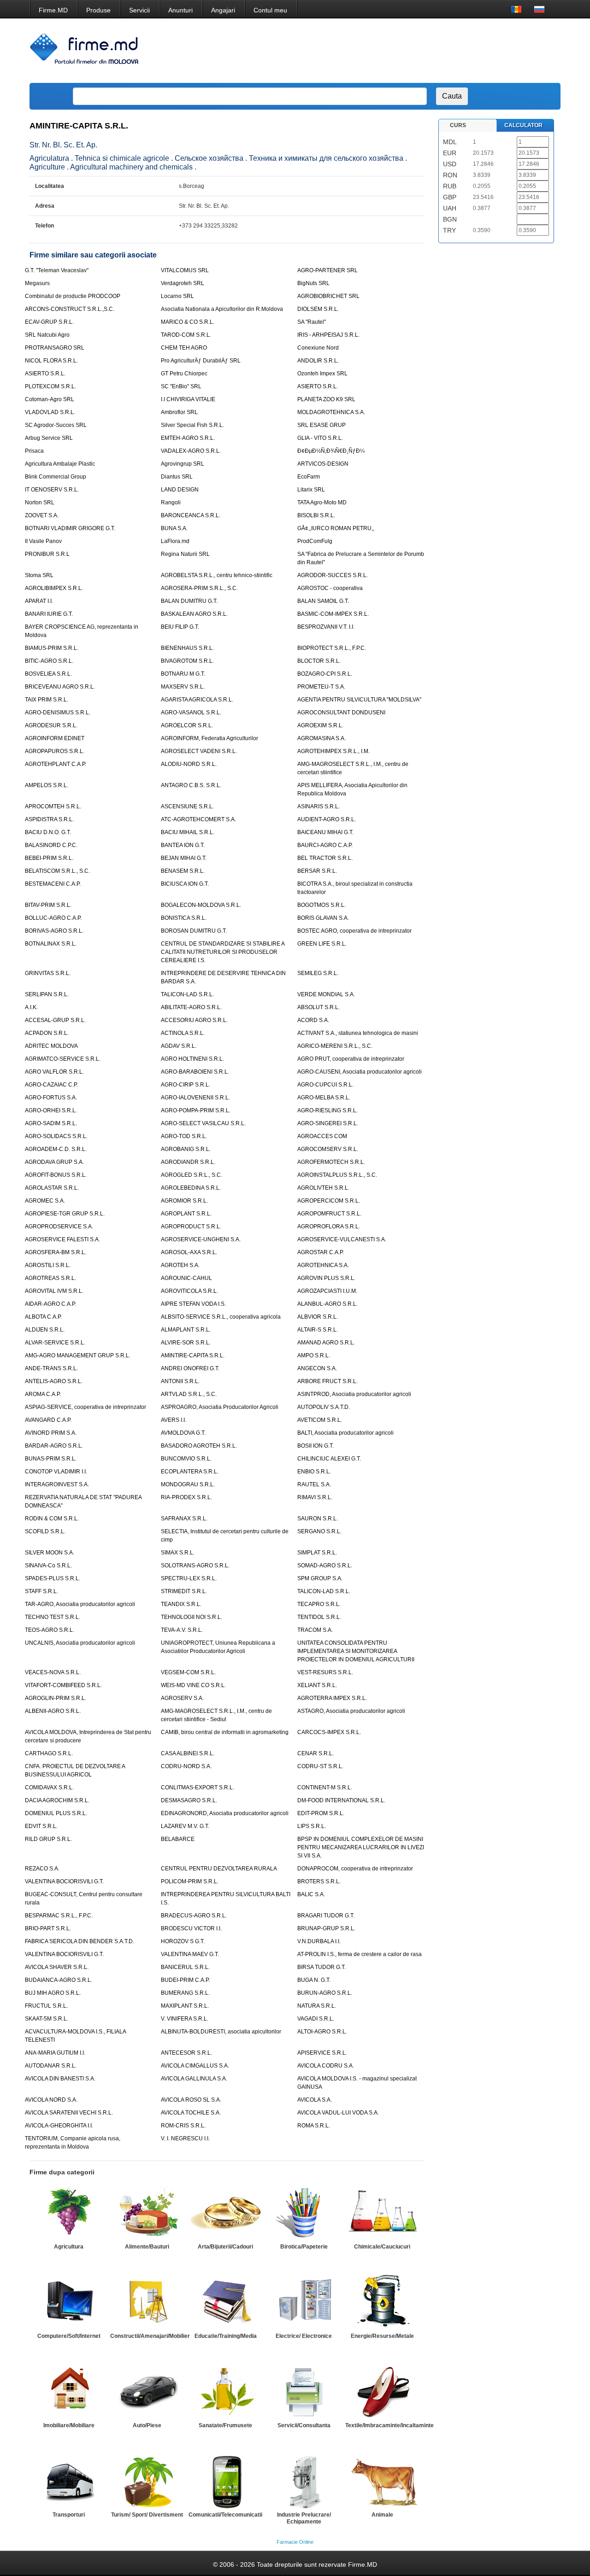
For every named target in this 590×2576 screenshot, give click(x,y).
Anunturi (180, 10)
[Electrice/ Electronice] (304, 2302)
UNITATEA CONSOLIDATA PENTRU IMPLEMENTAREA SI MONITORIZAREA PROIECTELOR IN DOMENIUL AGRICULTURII (356, 1651)
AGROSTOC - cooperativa (330, 588)
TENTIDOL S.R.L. (319, 1617)
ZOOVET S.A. (42, 515)
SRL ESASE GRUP (322, 425)
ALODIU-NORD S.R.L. (189, 764)
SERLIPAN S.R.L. (47, 994)
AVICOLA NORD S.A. (51, 2100)
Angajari (223, 10)
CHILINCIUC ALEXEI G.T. (329, 1459)
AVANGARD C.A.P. (48, 1420)
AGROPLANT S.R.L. (186, 1214)
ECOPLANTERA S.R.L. (190, 1472)
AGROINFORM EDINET (55, 738)
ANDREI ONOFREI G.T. (190, 1368)
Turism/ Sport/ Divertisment (147, 2515)
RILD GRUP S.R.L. (48, 1839)
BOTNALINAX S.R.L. (51, 944)
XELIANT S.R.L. (317, 1685)
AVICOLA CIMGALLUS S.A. (195, 2066)
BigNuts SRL (313, 283)
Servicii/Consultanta (304, 2425)
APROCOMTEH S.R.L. (53, 806)
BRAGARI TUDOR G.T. (326, 1916)
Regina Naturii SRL (185, 554)
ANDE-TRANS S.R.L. (51, 1368)
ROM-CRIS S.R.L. (183, 2126)
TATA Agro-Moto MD (322, 502)
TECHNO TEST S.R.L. (53, 1617)
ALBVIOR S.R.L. (318, 1317)
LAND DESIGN (180, 490)
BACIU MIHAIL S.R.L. (188, 832)
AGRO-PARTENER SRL (327, 270)
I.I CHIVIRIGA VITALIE (188, 399)
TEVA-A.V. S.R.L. (182, 1630)
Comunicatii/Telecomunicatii (225, 2515)
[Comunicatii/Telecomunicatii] (225, 2481)
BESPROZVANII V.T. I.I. (326, 627)
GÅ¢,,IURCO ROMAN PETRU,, (336, 528)
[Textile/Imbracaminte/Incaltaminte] (382, 2391)
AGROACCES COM (322, 1136)
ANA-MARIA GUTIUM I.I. (55, 2053)
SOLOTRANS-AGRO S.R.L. (195, 1565)
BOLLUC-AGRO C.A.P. (53, 918)
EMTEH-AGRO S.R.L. (188, 438)
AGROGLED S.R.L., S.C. (192, 1175)
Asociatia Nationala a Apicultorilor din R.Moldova (222, 309)
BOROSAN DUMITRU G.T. (194, 931)
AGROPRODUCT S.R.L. (191, 1227)
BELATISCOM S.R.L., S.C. (57, 871)
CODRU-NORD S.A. (186, 1766)
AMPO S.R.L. (314, 1355)
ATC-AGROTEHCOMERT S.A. (198, 819)
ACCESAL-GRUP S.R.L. (55, 1020)
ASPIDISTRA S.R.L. (49, 819)
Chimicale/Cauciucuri (382, 2247)
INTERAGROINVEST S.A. (57, 1484)
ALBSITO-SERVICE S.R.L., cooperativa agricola (221, 1317)
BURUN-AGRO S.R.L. (325, 1993)
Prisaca (34, 451)
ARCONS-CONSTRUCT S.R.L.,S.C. (70, 309)
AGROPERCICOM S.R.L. (329, 1201)
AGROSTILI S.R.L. (48, 1265)
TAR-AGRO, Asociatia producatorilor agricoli (80, 1604)
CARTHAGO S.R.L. (49, 1753)
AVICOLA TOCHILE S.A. (191, 2113)
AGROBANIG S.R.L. (186, 1149)
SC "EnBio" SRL (181, 386)
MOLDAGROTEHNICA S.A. (331, 412)
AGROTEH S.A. (180, 1265)
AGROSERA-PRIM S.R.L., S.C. (199, 588)
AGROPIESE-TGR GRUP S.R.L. (65, 1214)
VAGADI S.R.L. (316, 2019)
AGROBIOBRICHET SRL (328, 296)
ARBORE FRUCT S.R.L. (327, 1381)
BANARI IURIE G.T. (49, 614)
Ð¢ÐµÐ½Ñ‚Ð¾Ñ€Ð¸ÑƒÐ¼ (331, 451)
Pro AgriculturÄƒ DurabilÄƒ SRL (201, 361)
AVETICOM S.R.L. (320, 1420)
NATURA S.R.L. (317, 2006)
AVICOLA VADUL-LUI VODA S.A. (338, 2113)
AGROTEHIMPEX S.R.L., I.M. (333, 751)
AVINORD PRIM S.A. (51, 1433)
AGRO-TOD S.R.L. (184, 1136)
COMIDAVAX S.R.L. (49, 1787)
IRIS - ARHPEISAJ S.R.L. (328, 335)
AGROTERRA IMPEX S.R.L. (332, 1698)
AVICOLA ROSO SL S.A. (191, 2100)
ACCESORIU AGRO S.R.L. (194, 1020)
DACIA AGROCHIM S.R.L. (57, 1800)
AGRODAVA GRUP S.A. (54, 1162)
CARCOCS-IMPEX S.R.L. (329, 1732)
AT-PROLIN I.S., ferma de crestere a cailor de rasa (360, 1954)
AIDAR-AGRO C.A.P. (50, 1304)
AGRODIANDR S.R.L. (188, 1162)
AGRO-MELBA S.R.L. (324, 1098)
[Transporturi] (69, 2481)
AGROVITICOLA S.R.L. (189, 1291)
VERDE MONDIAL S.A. (326, 994)
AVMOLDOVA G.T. (183, 1433)
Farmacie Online (295, 2542)
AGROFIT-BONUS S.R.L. (56, 1175)
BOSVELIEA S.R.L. (48, 674)
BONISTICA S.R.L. (184, 918)
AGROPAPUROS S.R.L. (55, 751)
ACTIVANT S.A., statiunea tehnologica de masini (358, 1033)
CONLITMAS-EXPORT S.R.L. (198, 1787)
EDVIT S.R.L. (41, 1826)
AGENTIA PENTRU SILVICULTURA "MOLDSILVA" (359, 700)
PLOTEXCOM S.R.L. (50, 386)
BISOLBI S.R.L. (316, 515)
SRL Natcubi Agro (47, 335)
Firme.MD (53, 10)
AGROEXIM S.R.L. (320, 725)
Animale (382, 2515)
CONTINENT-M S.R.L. (325, 1787)
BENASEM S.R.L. (183, 871)
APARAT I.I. (39, 601)
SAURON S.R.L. (318, 1519)
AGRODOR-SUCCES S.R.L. (333, 575)
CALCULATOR (523, 125)
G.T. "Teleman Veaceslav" (57, 270)
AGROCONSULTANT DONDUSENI (341, 713)
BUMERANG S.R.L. (185, 1993)
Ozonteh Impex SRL (322, 374)
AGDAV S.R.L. (179, 1046)
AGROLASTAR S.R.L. (52, 1188)
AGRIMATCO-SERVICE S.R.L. (63, 1059)
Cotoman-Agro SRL (50, 399)
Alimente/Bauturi (147, 2247)
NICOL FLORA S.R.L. (51, 361)
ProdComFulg (315, 541)
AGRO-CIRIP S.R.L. (186, 1085)
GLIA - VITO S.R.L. (320, 438)
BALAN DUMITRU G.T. (189, 601)
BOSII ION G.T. (316, 1446)
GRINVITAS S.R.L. (48, 973)
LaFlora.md (175, 541)
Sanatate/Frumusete (225, 2425)
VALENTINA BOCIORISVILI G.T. (64, 1881)
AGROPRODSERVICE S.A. (59, 1227)
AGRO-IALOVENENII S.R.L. (195, 1098)
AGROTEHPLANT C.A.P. (56, 764)
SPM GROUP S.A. (320, 1578)
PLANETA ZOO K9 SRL (326, 399)
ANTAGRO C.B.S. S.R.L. (191, 785)
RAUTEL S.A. (314, 1484)
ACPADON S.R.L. (47, 1033)
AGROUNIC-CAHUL (186, 1278)
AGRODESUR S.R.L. (51, 725)
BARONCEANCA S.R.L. (191, 515)
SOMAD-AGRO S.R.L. (325, 1565)
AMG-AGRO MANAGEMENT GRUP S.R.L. (78, 1355)
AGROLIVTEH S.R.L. (323, 1188)
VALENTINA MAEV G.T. (190, 1954)
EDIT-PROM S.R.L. (321, 1813)
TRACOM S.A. (315, 1630)
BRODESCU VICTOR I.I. (191, 1928)
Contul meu (270, 10)
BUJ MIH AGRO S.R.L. (53, 1993)
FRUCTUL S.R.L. (46, 2006)
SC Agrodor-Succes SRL (56, 425)
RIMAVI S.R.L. (315, 1497)
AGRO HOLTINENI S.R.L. (192, 1059)
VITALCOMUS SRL (185, 270)
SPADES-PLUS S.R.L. (53, 1578)
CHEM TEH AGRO (184, 348)
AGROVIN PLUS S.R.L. (326, 1278)
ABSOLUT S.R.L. (319, 1007)
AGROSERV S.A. (182, 1698)
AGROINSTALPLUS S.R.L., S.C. (337, 1175)
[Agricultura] (69, 2213)
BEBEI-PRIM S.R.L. (49, 858)
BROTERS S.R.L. (319, 1881)
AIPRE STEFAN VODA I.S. (193, 1304)
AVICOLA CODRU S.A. (326, 2066)
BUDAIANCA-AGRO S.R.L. (59, 1980)
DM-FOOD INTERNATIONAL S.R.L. (341, 1800)
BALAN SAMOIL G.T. (323, 601)
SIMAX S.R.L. (178, 1553)
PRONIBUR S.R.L (47, 554)
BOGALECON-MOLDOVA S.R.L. (201, 905)
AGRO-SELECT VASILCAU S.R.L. (203, 1123)
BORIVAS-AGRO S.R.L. (54, 931)
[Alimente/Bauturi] (147, 2213)
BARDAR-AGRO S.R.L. (54, 1446)
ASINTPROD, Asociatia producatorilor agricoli (354, 1394)
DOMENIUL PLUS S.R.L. (56, 1813)
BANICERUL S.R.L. (185, 1967)
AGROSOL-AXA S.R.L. (189, 1252)
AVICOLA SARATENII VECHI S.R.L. (69, 2113)
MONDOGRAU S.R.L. (188, 1484)
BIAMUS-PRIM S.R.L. (52, 648)
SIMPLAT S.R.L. (317, 1553)
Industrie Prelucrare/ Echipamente (304, 2518)
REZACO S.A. (42, 1869)
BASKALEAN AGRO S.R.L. (194, 614)
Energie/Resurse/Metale (382, 2336)
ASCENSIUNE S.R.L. (187, 806)
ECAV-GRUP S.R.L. (49, 322)
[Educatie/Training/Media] (225, 2302)
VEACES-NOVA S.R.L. (53, 1672)
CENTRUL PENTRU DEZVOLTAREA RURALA (219, 1869)
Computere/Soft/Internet (69, 2336)
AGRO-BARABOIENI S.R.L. (195, 1072)
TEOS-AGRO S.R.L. (50, 1630)
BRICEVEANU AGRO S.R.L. (60, 687)
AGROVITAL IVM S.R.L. (54, 1291)
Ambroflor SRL (179, 412)
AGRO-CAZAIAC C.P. (51, 1085)
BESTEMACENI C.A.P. (53, 884)
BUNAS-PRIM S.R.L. (51, 1459)
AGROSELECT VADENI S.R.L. (199, 751)
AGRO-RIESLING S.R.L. (327, 1110)
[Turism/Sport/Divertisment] (147, 2481)
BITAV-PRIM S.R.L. (48, 905)
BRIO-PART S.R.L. (48, 1928)
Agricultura (69, 2247)
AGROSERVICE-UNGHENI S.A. (201, 1239)
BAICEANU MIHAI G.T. (325, 832)
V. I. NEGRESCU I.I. (185, 2138)
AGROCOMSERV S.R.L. (328, 1149)
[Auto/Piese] (147, 2391)
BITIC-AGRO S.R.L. (49, 661)
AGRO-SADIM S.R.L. (51, 1123)
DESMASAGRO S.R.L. (189, 1800)
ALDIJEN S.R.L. (45, 1330)
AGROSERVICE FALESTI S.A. (62, 1239)
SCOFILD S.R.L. (45, 1531)
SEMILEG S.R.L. (318, 973)
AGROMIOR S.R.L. (184, 1201)
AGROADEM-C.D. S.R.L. (56, 1149)
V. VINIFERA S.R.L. (185, 2019)
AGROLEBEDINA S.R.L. (191, 1188)
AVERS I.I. (174, 1420)
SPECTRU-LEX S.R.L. (189, 1578)
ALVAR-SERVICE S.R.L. (55, 1343)
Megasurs (37, 283)
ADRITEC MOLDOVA (51, 1046)
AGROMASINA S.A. (322, 738)
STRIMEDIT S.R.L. (184, 1591)
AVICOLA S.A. (315, 2100)
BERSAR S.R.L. (317, 871)
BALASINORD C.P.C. (51, 845)
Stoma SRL (39, 575)
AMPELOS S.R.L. (47, 785)
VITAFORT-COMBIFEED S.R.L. (63, 1685)
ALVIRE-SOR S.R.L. (186, 1343)
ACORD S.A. (313, 1020)
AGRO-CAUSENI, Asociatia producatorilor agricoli (360, 1072)
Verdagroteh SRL (183, 283)
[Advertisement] (387, 51)
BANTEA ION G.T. (183, 845)
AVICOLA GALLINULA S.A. (194, 2079)
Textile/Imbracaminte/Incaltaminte (389, 2425)
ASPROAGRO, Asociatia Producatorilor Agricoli (220, 1407)
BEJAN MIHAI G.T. (184, 858)
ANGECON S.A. (317, 1368)
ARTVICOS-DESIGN (323, 464)
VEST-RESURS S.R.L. (325, 1672)
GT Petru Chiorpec (184, 374)
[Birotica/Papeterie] (304, 2213)
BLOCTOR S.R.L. (319, 661)
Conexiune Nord (318, 348)
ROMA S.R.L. (314, 2126)
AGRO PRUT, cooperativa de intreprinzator (351, 1059)
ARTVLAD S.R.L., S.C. (189, 1394)
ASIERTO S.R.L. (45, 374)
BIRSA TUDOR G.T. (322, 1967)
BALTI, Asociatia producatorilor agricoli (345, 1433)
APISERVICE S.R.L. (322, 2053)
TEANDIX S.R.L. (181, 1604)
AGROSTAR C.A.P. (321, 1252)
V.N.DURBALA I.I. (319, 1941)
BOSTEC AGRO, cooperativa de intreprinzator (354, 931)
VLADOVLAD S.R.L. (50, 412)
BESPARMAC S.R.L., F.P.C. (59, 1916)
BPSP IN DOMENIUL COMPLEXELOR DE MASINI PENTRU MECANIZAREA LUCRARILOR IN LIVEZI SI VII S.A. (361, 1847)
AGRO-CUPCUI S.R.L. (325, 1085)
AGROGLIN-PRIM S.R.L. (56, 1698)
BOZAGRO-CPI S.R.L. (325, 674)
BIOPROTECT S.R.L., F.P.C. (332, 648)
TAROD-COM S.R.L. (186, 335)
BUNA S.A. (174, 528)
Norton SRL (40, 502)
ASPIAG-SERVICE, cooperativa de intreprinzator (86, 1407)
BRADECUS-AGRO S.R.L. (194, 1916)
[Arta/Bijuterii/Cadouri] (225, 2213)
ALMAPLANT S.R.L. (186, 1330)
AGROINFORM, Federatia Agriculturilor (209, 738)
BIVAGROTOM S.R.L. (187, 661)
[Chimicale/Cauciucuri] (382, 2213)
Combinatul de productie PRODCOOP (73, 296)
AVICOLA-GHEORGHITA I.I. (59, 2126)
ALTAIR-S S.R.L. (318, 1330)
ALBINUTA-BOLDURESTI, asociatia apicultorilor (221, 2032)
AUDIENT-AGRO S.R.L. (327, 819)
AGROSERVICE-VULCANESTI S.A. (342, 1239)
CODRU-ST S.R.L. (320, 1766)
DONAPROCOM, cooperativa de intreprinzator (355, 1869)
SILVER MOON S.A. (50, 1553)
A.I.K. (31, 1007)
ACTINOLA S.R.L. (183, 1033)
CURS (458, 125)
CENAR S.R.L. (316, 1753)
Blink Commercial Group (56, 477)
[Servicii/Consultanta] (304, 2391)
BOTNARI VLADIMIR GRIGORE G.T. (70, 528)
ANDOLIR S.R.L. (318, 361)
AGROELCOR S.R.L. (187, 725)
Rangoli (171, 502)
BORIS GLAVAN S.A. (323, 918)
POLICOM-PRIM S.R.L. (190, 1881)
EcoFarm (309, 477)
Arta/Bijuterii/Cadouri (225, 2247)
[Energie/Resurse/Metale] (382, 2302)
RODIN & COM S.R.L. (52, 1519)
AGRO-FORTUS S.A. (51, 1098)
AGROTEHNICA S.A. (323, 1265)
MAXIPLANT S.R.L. (185, 2006)
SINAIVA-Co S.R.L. (48, 1565)
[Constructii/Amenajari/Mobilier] (147, 2302)
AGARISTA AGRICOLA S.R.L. (197, 700)
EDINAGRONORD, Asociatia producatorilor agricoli (225, 1813)
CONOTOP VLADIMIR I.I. (56, 1472)
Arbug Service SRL (49, 438)
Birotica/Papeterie (304, 2247)
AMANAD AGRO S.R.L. (326, 1343)
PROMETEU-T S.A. (321, 687)
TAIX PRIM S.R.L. (47, 700)
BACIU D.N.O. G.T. (48, 832)
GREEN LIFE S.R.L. (322, 944)
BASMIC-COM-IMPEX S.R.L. (333, 614)
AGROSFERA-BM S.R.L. (56, 1252)
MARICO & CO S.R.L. (188, 322)
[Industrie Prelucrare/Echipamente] (304, 2481)
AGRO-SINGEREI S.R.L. (328, 1123)
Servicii (139, 10)
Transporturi (69, 2515)
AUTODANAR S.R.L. (51, 2066)
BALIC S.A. (311, 1894)
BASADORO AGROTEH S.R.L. (199, 1446)
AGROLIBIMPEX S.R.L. (54, 588)
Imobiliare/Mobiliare (69, 2425)
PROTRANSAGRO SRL (55, 348)
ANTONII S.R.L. (180, 1381)
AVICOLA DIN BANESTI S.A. (60, 2079)
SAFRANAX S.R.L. (184, 1519)
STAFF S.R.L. (41, 1591)
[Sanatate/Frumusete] (225, 2391)
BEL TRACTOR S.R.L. (325, 858)
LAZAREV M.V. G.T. (185, 1826)
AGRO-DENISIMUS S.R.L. (58, 713)
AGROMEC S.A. (45, 1201)
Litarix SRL (311, 490)
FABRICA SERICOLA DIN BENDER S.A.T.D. (80, 1941)
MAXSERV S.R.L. (183, 687)
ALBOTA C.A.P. (43, 1317)
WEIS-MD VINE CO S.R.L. (193, 1685)
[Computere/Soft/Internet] (69, 2302)
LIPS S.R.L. (312, 1826)
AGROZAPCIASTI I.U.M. (327, 1291)
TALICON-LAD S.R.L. (187, 994)
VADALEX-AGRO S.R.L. (191, 451)
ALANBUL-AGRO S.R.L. (327, 1304)
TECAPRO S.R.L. (319, 1604)
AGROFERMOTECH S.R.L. (331, 1162)
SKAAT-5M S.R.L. (47, 2019)
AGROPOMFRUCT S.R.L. (329, 1214)
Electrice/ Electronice (304, 2336)
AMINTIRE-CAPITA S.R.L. (193, 1355)
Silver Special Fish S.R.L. (192, 425)
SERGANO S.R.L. (319, 1531)
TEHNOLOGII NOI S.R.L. (192, 1617)
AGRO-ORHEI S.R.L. (51, 1110)
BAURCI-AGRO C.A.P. (325, 845)
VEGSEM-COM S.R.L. (188, 1672)
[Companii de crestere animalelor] (382, 2481)
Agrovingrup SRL (183, 464)
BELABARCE (178, 1839)
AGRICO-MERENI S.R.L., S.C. (335, 1046)
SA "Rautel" (312, 322)
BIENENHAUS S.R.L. (187, 648)
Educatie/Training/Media (226, 2336)
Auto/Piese (147, 2425)
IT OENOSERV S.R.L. (52, 490)
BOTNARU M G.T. (183, 674)
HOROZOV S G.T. (183, 1941)
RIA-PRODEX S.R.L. (186, 1497)
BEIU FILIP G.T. (180, 627)
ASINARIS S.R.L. (319, 806)
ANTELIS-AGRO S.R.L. (54, 1381)
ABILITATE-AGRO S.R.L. (191, 1007)
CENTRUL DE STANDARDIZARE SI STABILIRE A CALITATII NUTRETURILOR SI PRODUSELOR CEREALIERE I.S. (223, 952)
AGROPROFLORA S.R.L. (329, 1227)
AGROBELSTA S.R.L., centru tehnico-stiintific (217, 575)
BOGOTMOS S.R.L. (322, 905)
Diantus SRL (177, 477)
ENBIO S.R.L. (314, 1472)
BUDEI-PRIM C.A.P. (185, 1980)
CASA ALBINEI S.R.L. (188, 1753)
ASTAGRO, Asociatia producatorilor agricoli (351, 1711)
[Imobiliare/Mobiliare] (69, 2391)
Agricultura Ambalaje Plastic (60, 464)
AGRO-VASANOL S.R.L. (191, 713)
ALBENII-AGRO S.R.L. (53, 1711)
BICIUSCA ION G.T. (185, 884)
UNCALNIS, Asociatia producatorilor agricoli (80, 1643)
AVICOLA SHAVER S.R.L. (57, 1967)
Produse (98, 10)
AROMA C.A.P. (43, 1394)
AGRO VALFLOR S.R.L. (54, 1072)
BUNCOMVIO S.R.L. (186, 1459)
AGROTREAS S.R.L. (50, 1278)
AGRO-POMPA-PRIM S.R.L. (196, 1110)
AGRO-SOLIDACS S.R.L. (56, 1136)
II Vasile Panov (43, 541)
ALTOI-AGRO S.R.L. (322, 2032)
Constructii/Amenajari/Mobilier (150, 2336)
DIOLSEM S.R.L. (318, 309)
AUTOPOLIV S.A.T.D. (324, 1407)
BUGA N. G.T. (314, 1980)
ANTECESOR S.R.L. (186, 2053)
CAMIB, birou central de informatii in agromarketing (225, 1732)
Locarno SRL (177, 296)
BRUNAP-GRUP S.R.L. (326, 1928)
